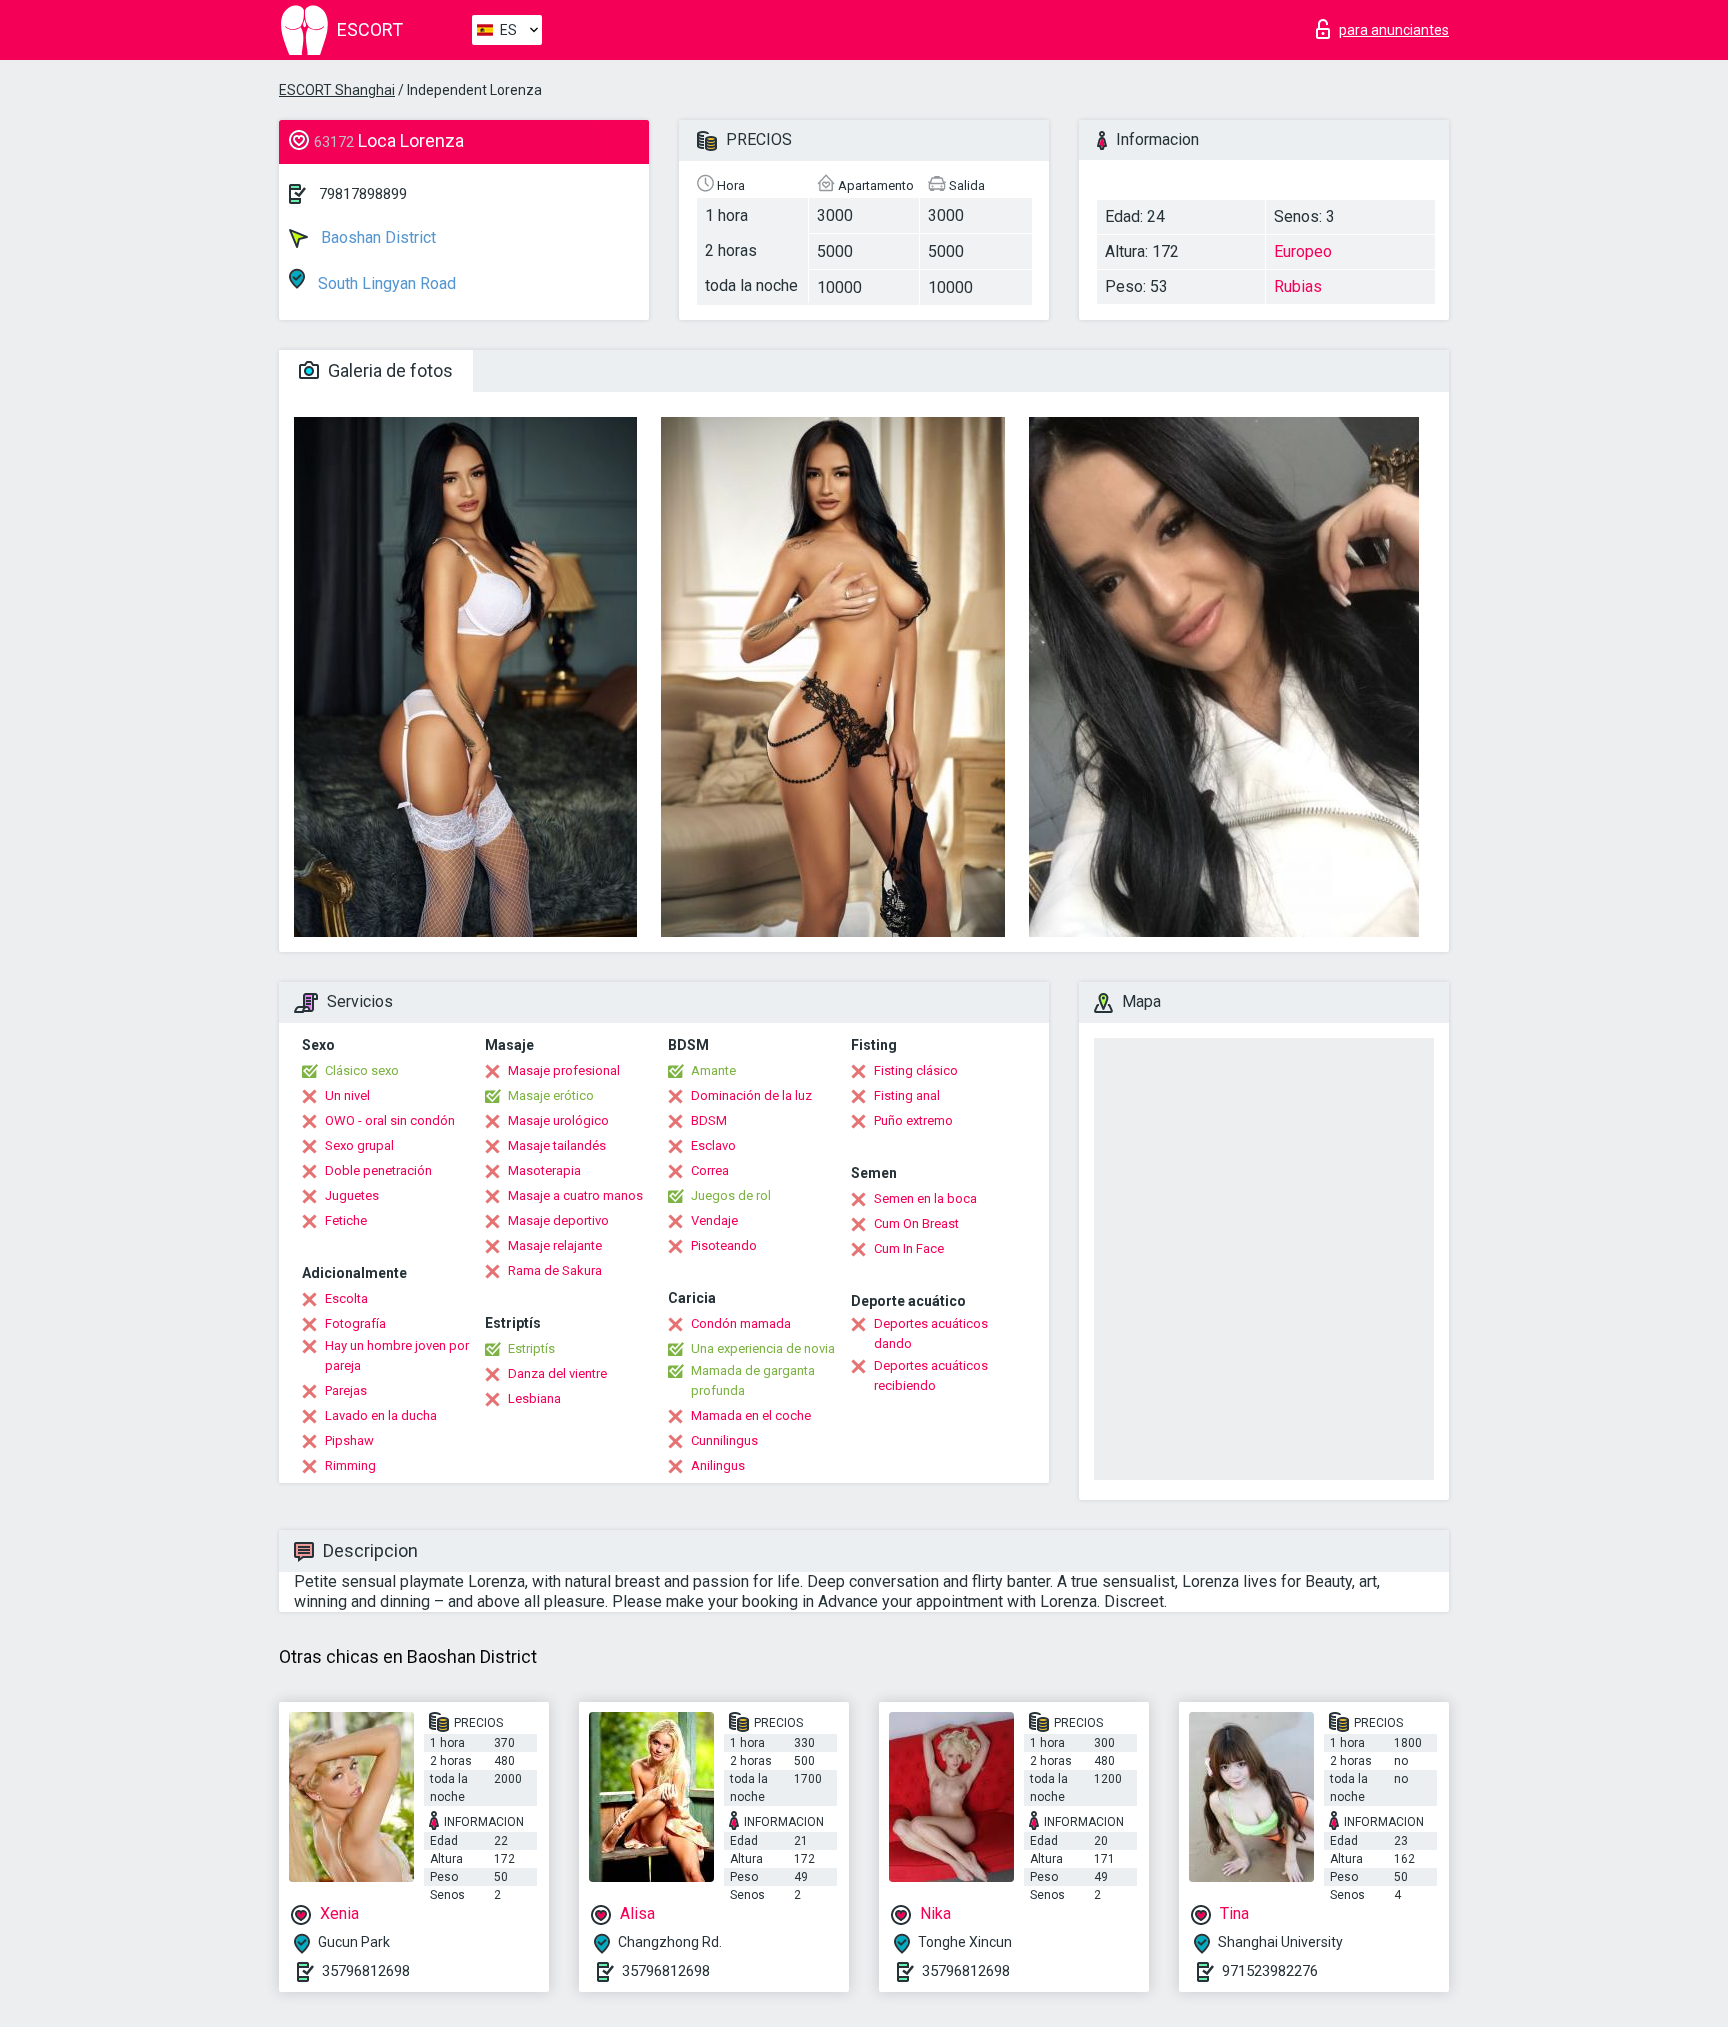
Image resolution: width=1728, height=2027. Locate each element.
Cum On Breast (916, 1223)
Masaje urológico (558, 1120)
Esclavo (713, 1145)
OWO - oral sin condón (390, 1120)
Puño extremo (913, 1120)
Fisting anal (907, 1095)
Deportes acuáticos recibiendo (931, 1375)
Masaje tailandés (557, 1145)
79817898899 (363, 194)
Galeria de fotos (388, 370)
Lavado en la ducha (381, 1415)
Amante (713, 1070)
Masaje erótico (551, 1095)
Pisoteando (724, 1245)
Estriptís (531, 1348)
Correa (710, 1170)
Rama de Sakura (555, 1270)
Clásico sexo (362, 1070)
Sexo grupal (359, 1145)
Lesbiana (534, 1398)
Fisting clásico (916, 1070)
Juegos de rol (731, 1195)
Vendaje (714, 1220)
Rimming (350, 1465)
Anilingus (718, 1465)
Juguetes (352, 1195)
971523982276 (1270, 1971)
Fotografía (355, 1323)
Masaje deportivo (558, 1220)
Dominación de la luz (751, 1095)
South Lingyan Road (385, 283)
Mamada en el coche (751, 1415)
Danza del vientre (557, 1373)
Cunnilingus (724, 1440)
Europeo (1303, 251)
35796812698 (366, 1971)
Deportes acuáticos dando (931, 1333)
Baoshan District (376, 237)
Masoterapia (544, 1170)
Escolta (346, 1298)
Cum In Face (909, 1248)
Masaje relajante (555, 1245)
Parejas (346, 1390)
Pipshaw (349, 1440)
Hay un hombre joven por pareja (397, 1355)
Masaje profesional (564, 1070)
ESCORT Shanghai (337, 90)
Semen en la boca (925, 1198)
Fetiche (346, 1220)
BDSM (709, 1120)
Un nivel (347, 1095)
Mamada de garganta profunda (753, 1380)
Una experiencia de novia (763, 1348)
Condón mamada (741, 1323)
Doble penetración (378, 1170)
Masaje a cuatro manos (575, 1195)
